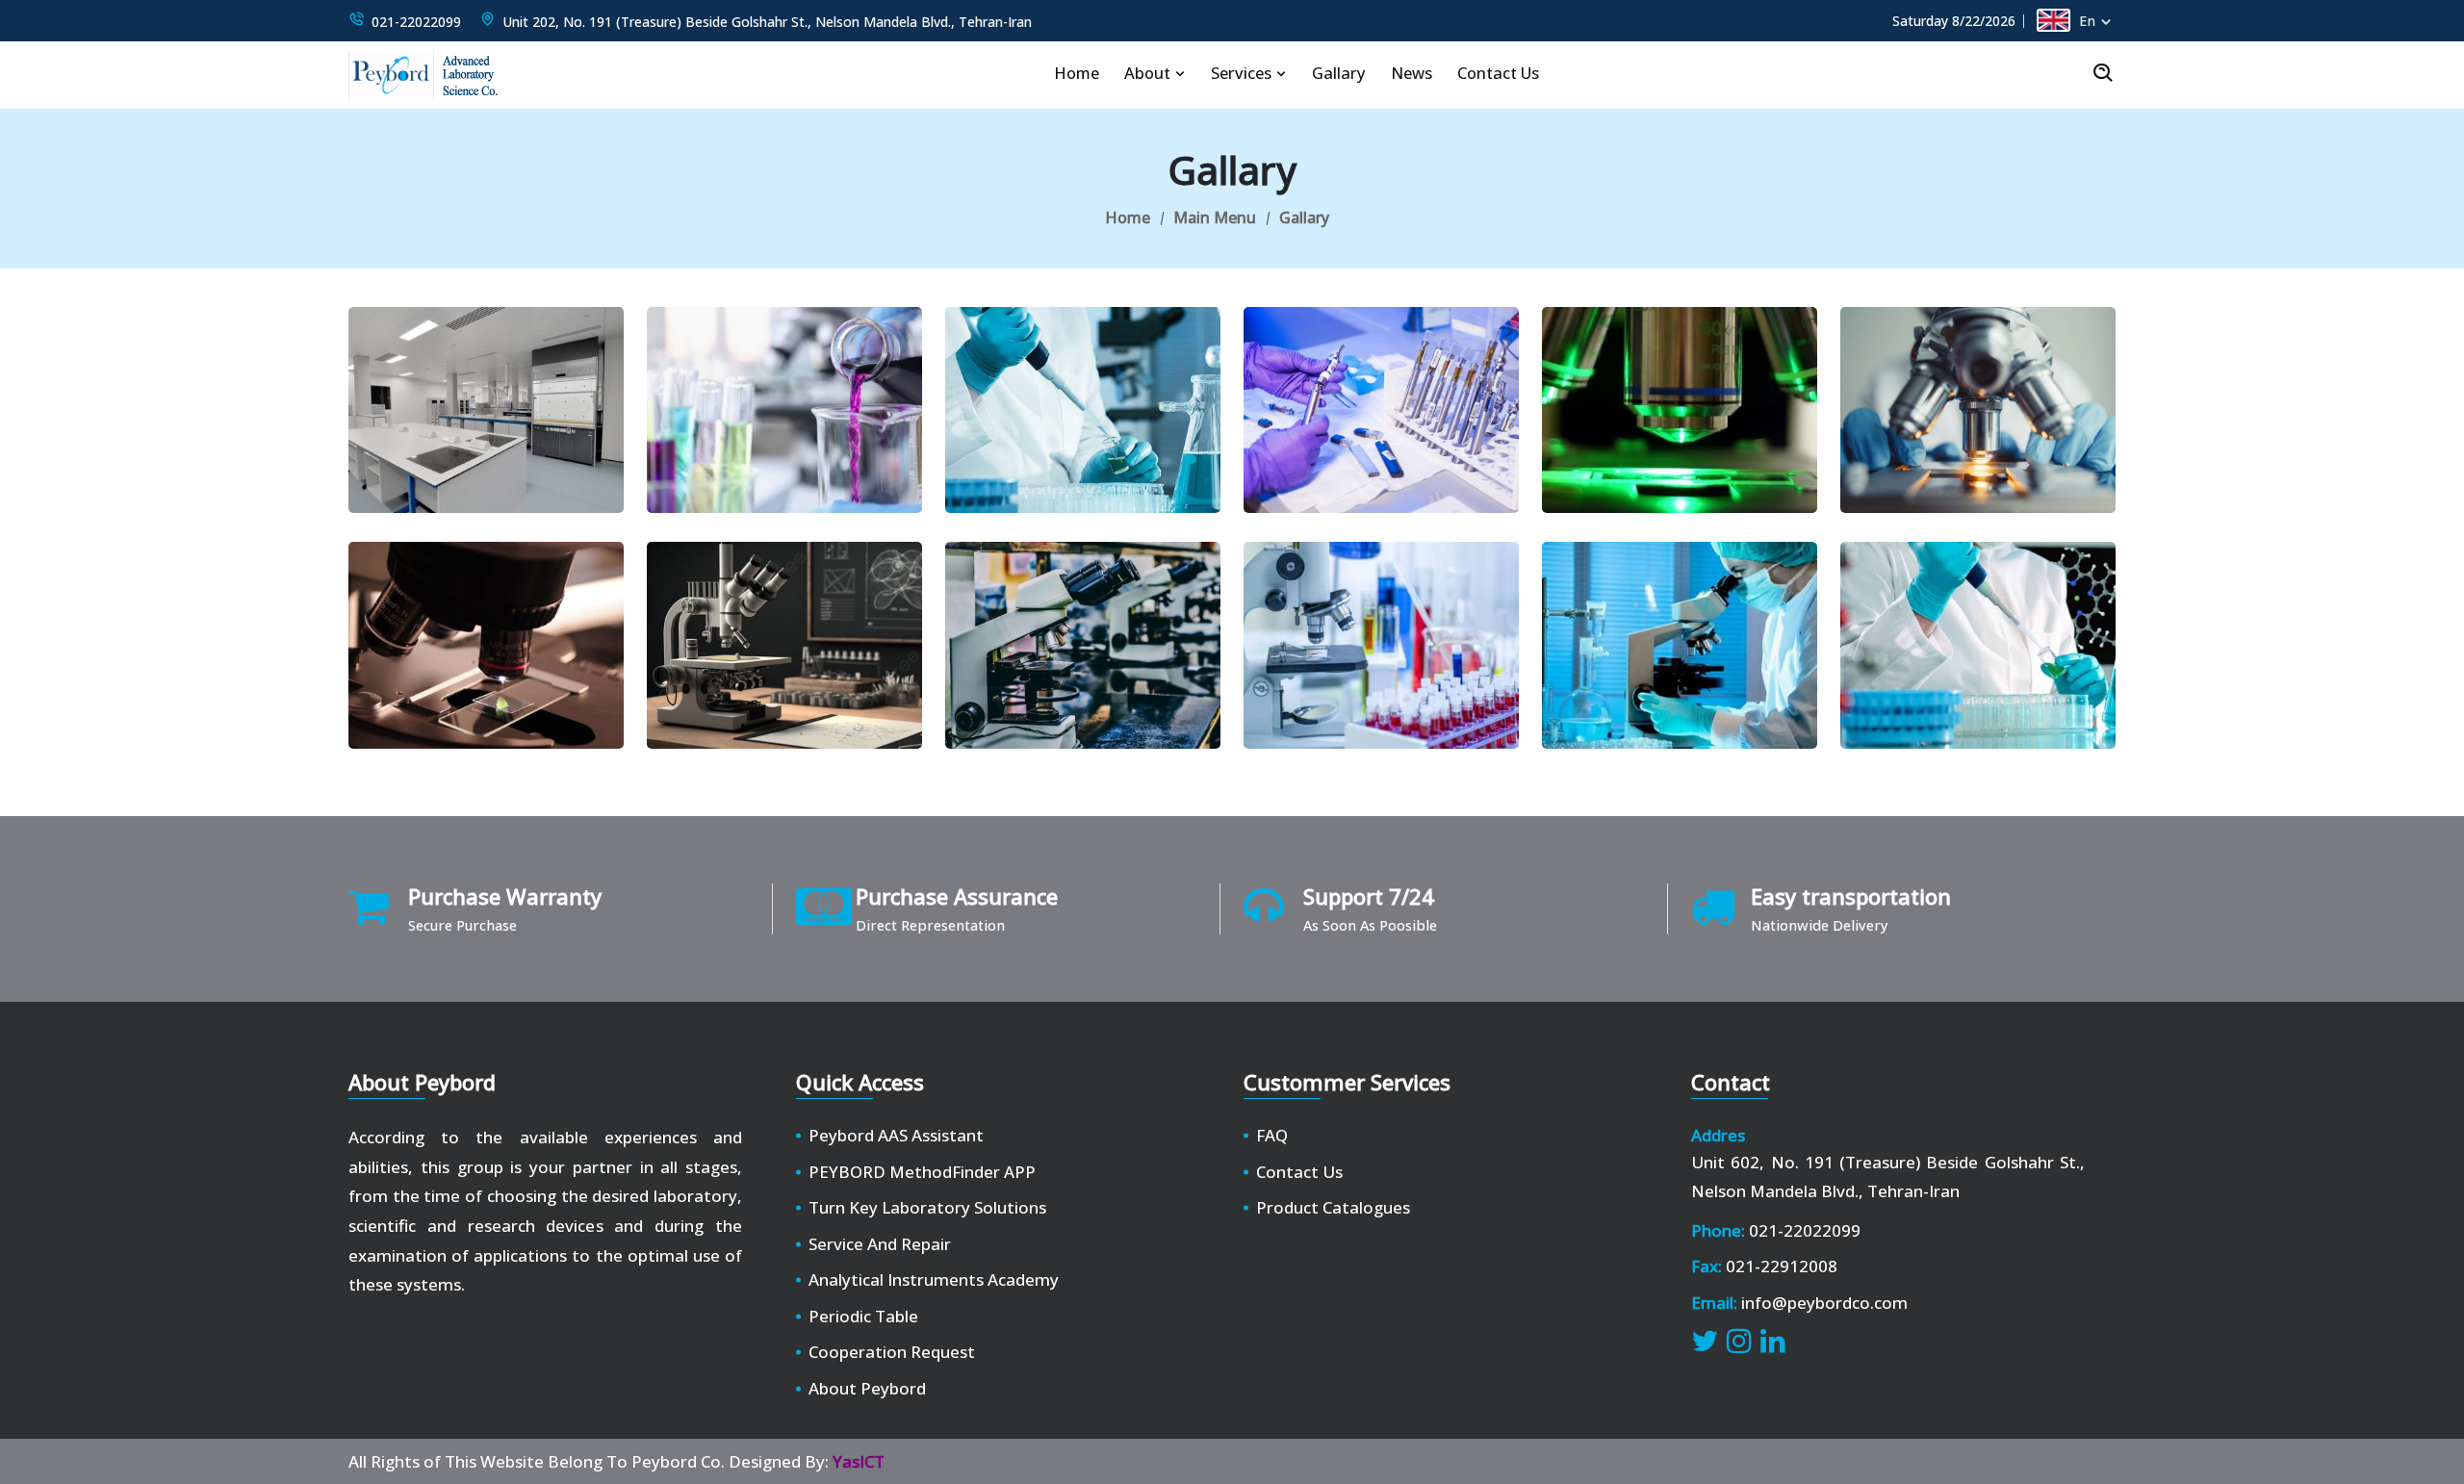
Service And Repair (880, 1244)
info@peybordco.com (1824, 1303)
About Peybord (867, 1388)
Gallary (1339, 73)
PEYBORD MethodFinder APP (922, 1172)
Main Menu (1215, 217)
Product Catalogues (1333, 1207)
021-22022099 (416, 22)
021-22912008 (1782, 1266)
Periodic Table (863, 1316)
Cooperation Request (892, 1352)
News (1412, 73)
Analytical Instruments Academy (934, 1279)
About (1149, 73)
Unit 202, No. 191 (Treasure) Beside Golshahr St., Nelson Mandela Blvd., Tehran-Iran (767, 22)
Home (1077, 73)
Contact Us (1498, 73)
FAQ (1272, 1135)
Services (1243, 73)
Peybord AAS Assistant (896, 1135)
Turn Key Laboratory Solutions (927, 1207)
